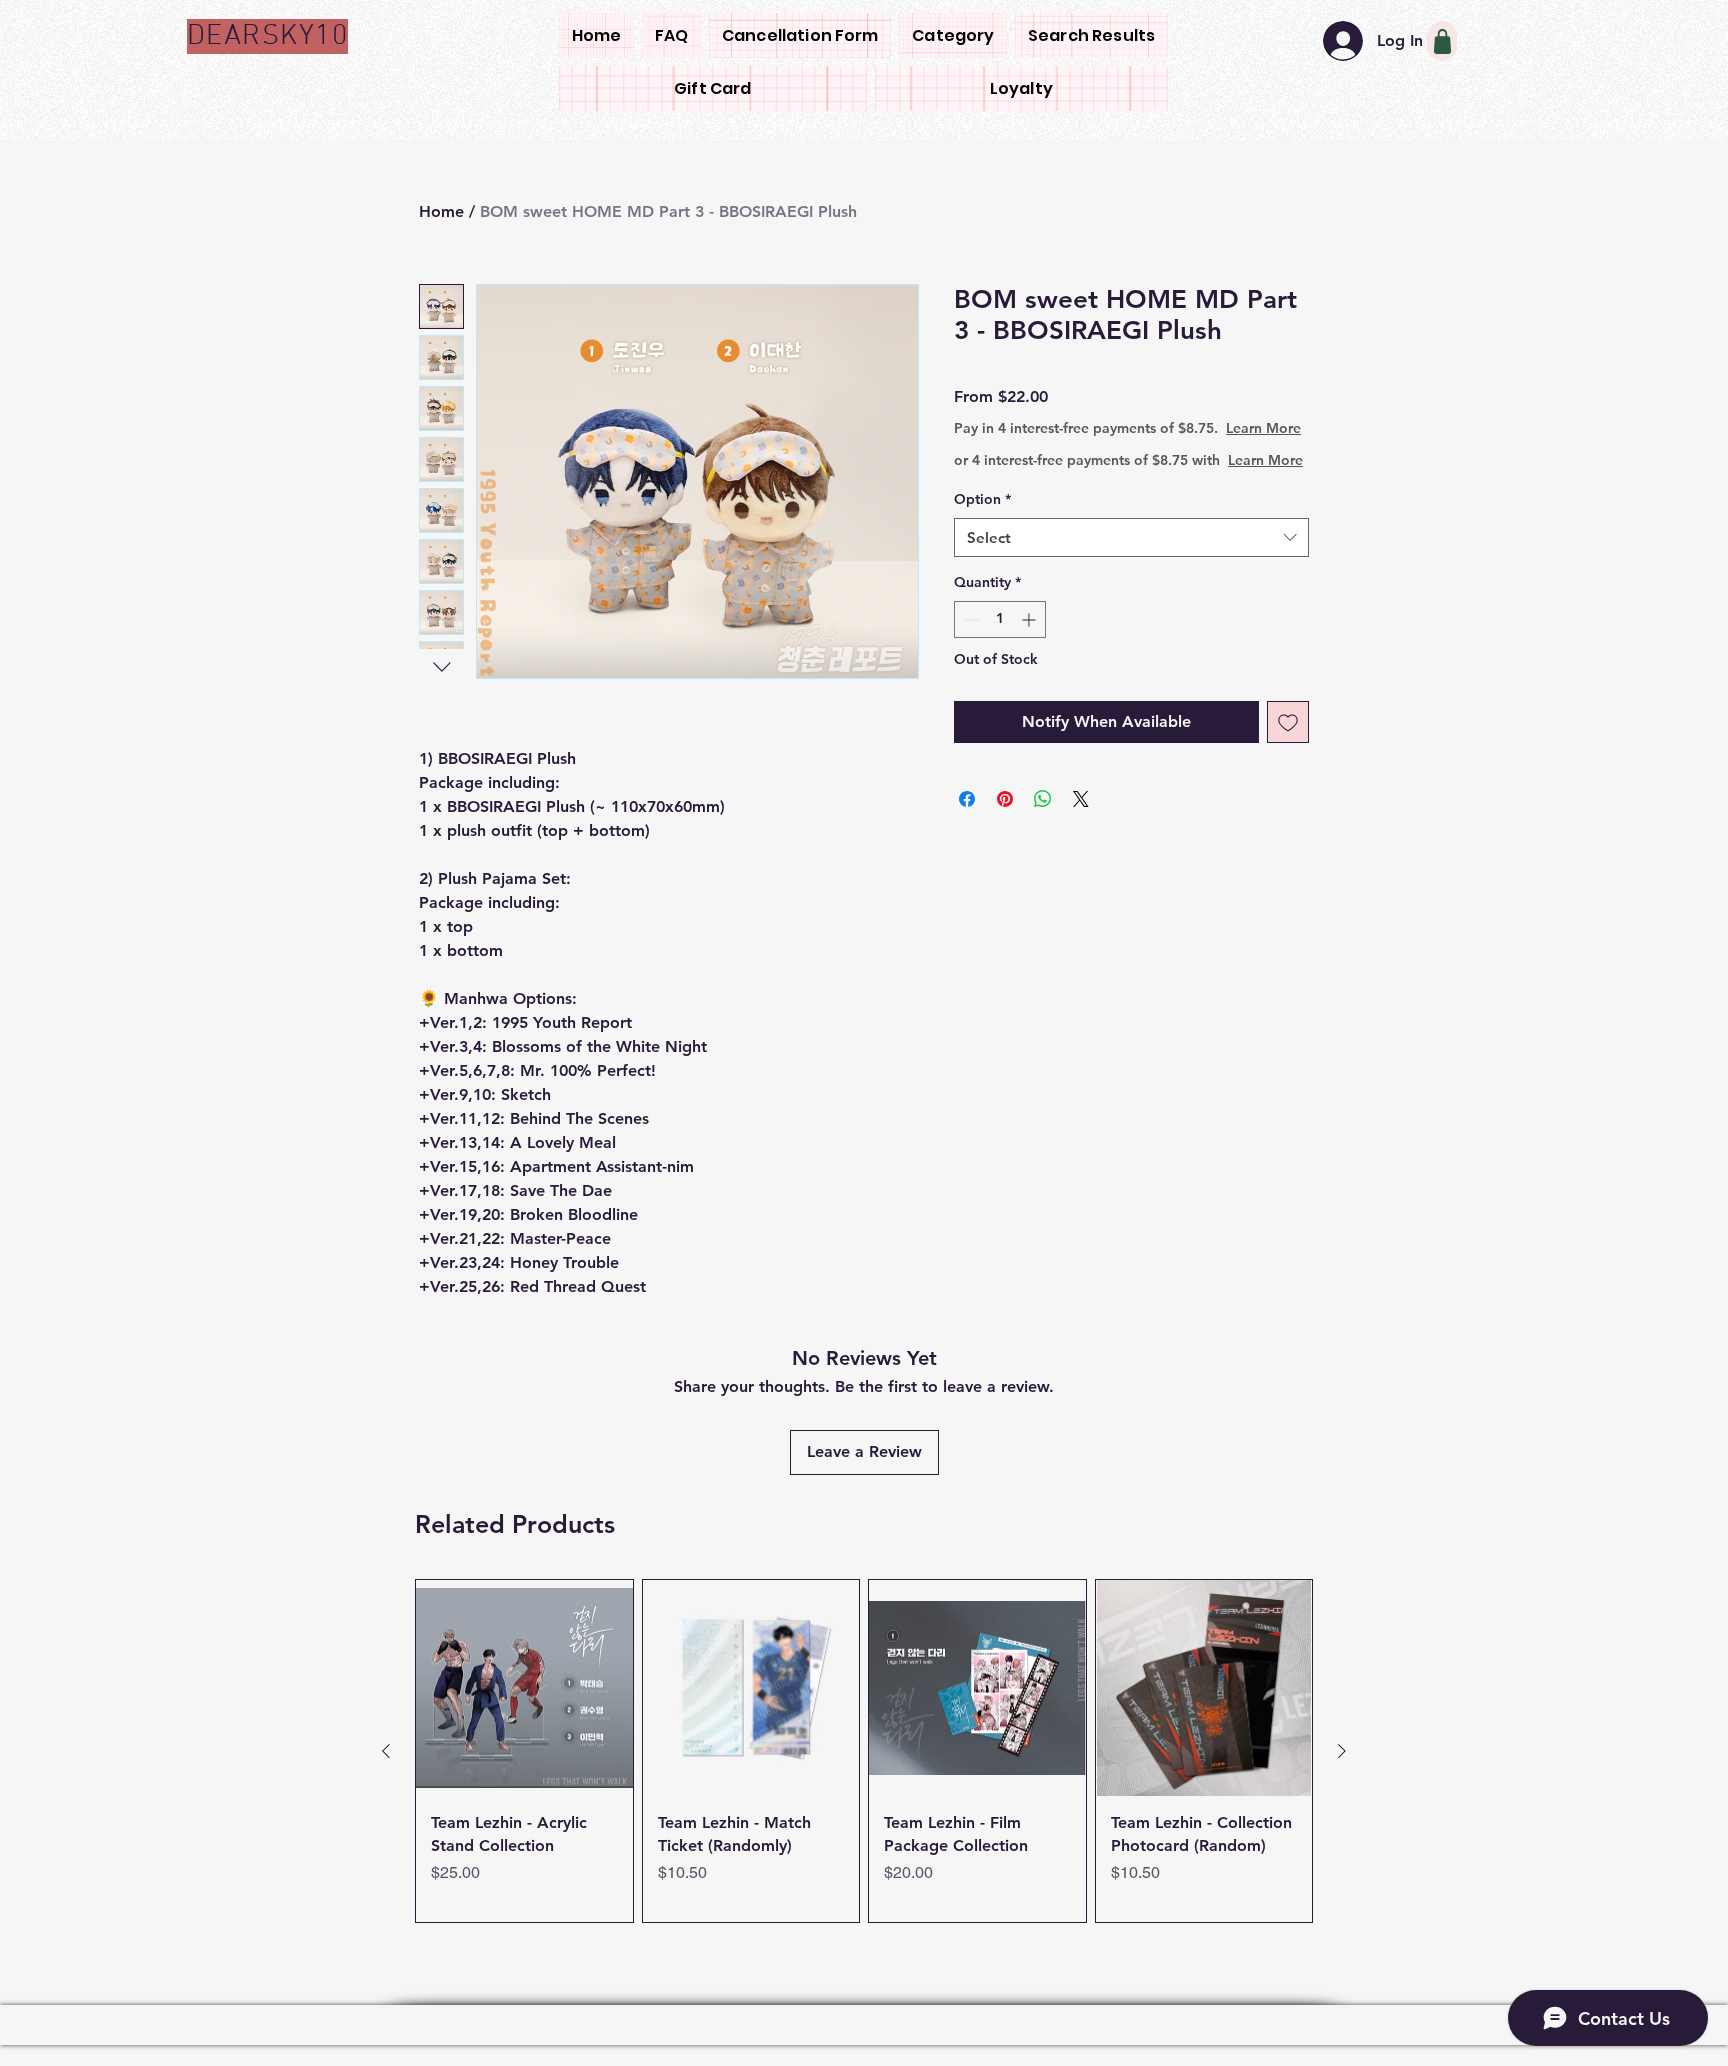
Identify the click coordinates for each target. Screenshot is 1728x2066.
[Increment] (1030, 659)
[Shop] (1442, 41)
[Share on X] (1081, 839)
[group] (864, 1751)
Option (982, 539)
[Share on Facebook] (967, 839)
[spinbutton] (1000, 659)
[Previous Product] (386, 1751)
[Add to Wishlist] (1288, 762)
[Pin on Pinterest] (1005, 839)
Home (441, 211)
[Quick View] (524, 1688)
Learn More (1110, 448)
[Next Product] (1342, 1751)
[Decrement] (969, 659)
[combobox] (1131, 577)
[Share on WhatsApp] (1043, 839)
